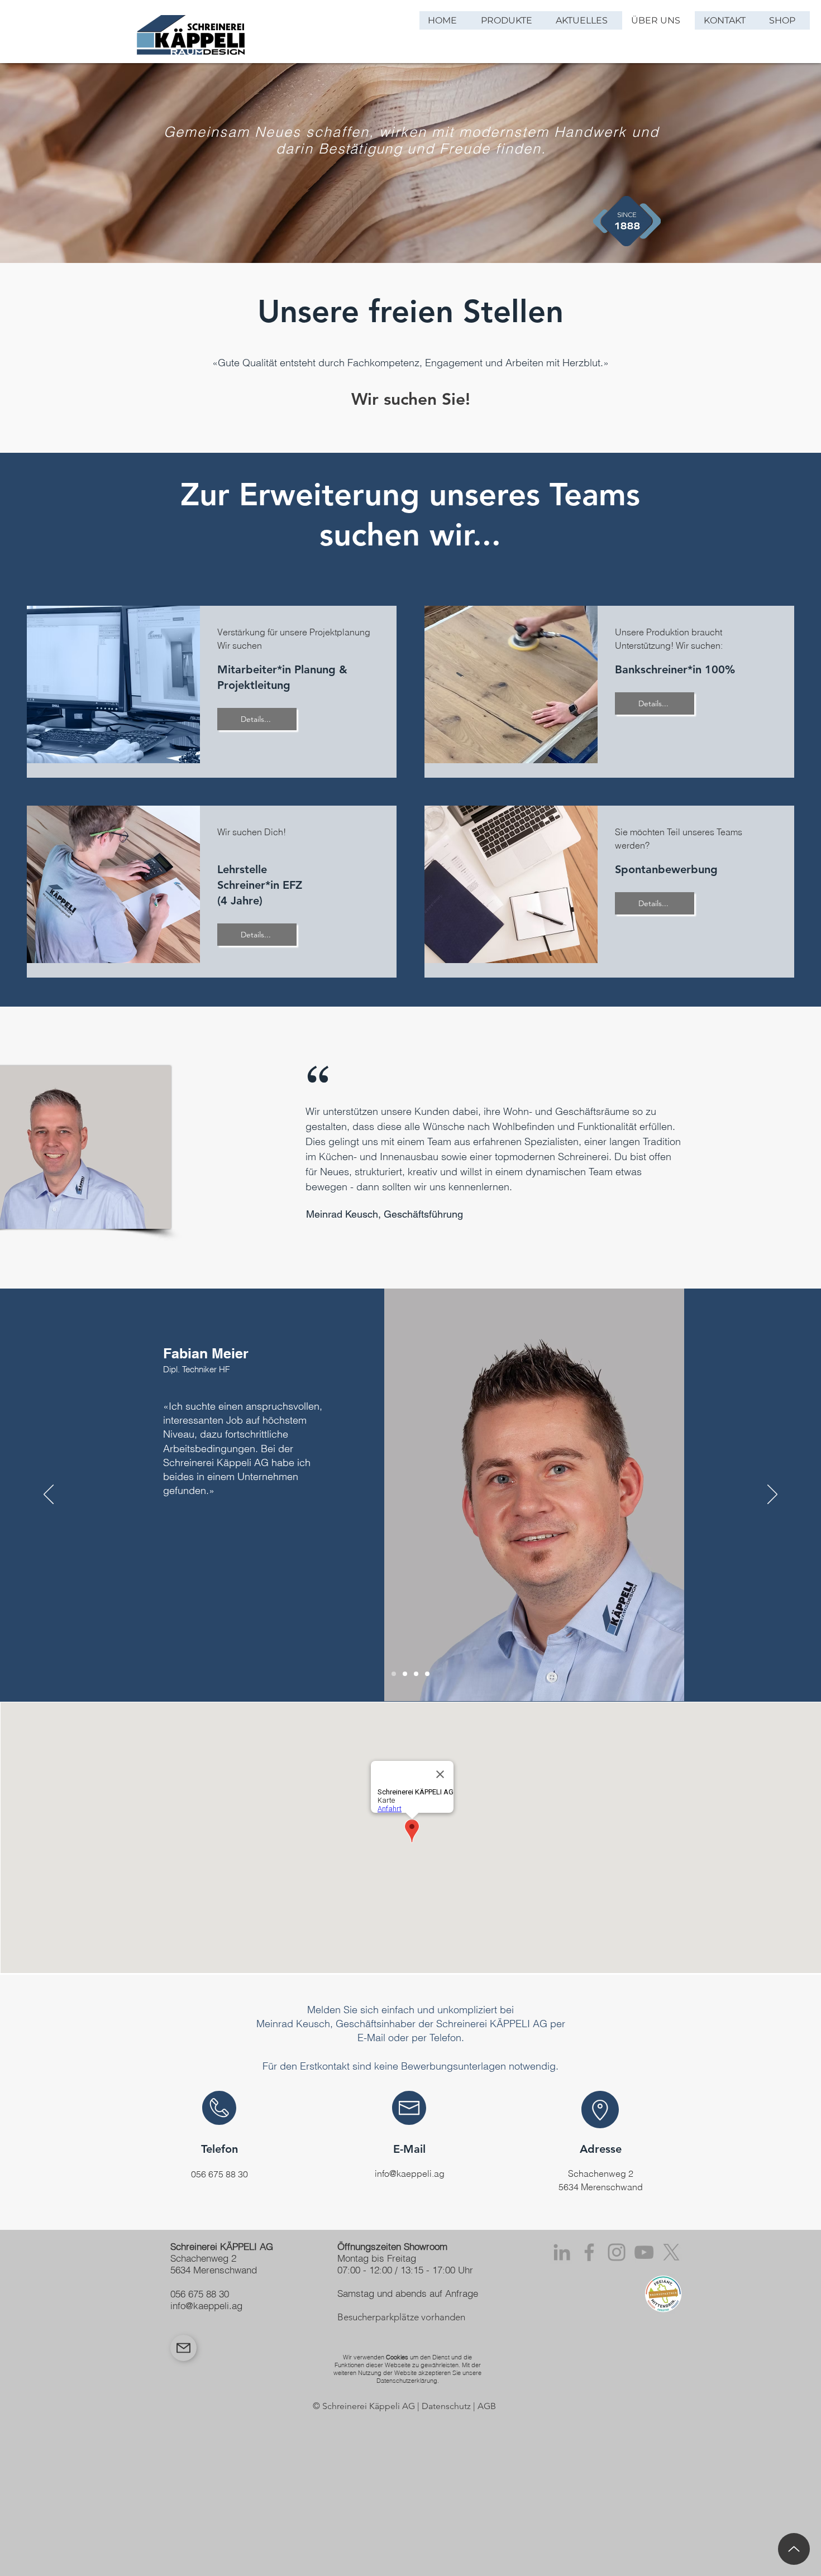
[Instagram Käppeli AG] (617, 2252)
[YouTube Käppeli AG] (644, 2252)
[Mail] (183, 2348)
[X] (671, 2252)
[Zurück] (49, 1495)
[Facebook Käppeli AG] (589, 2252)
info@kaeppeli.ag (410, 2173)
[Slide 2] (405, 1674)
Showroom (426, 2246)
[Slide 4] (427, 1674)
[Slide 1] (394, 1674)
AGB (487, 2406)
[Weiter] (772, 1495)
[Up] (794, 2549)
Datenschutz (446, 2406)
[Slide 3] (416, 1674)
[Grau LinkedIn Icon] (562, 2252)
